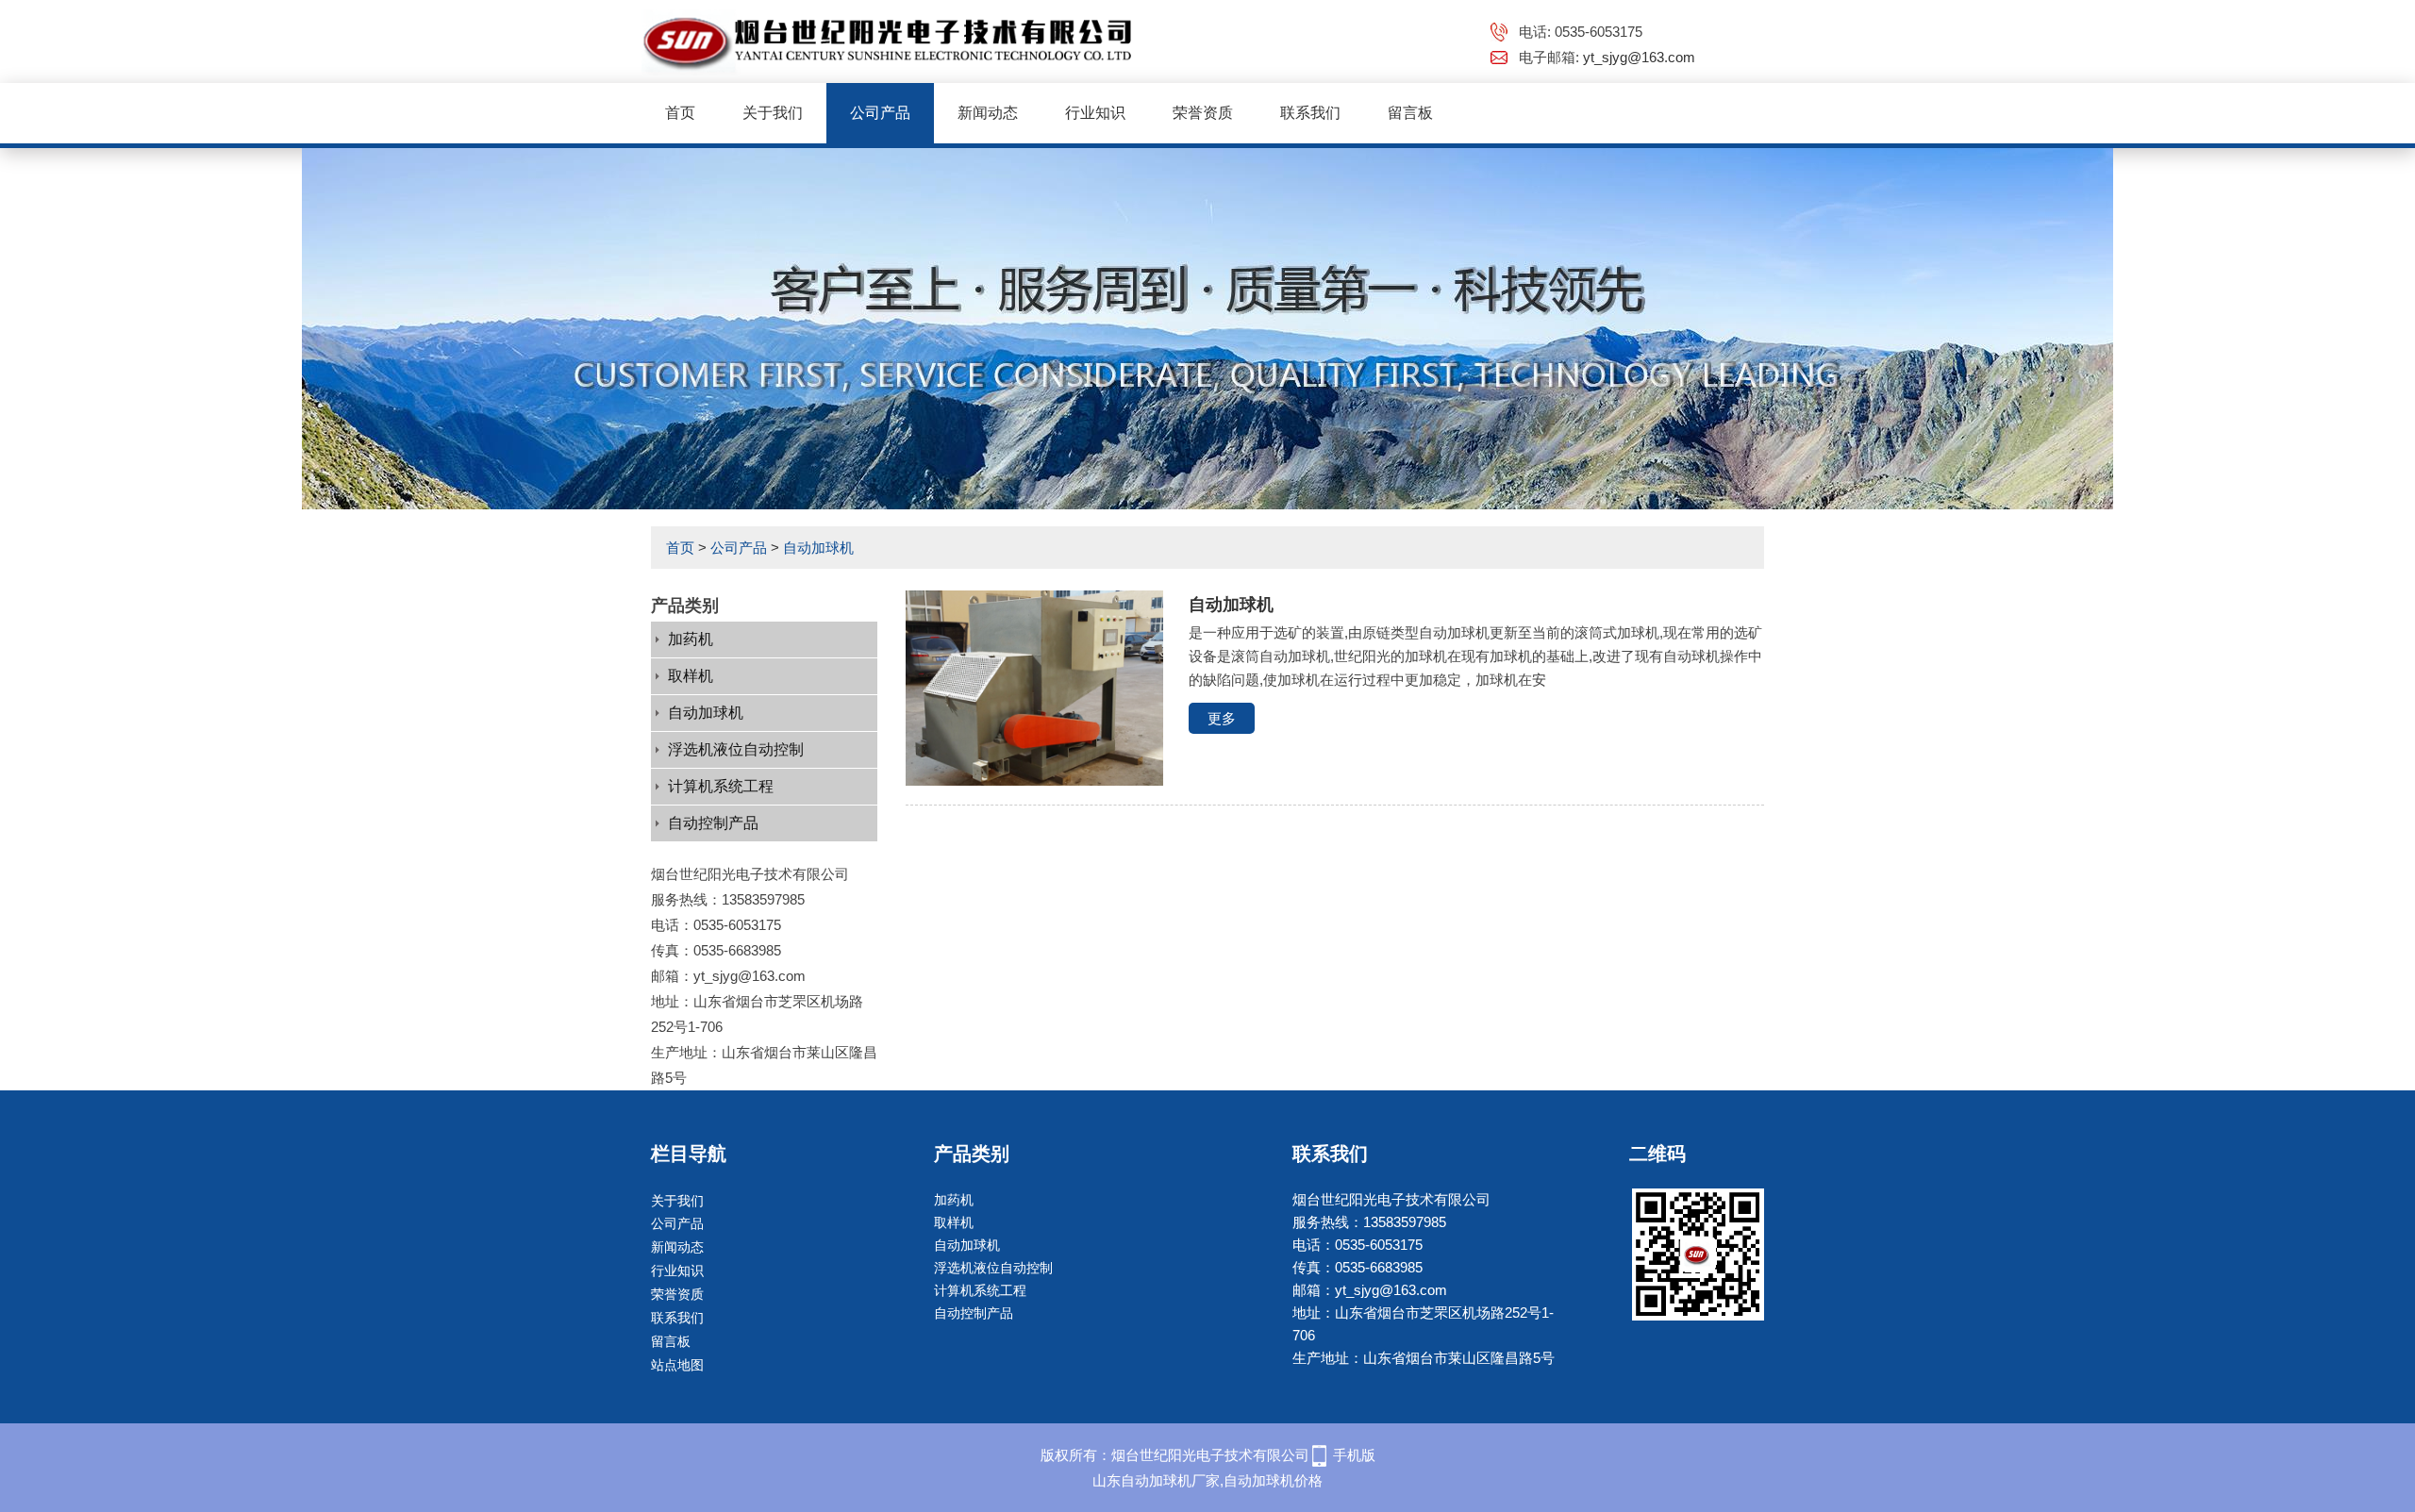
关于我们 (773, 113)
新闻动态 (988, 113)
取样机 (691, 676)
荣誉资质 (1203, 113)
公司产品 (880, 113)
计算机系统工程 (721, 786)
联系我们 (1310, 113)
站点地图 (677, 1365)
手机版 (1354, 1455)
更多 (1222, 718)
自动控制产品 (713, 823)
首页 (680, 113)
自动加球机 (818, 548)
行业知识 (1095, 113)
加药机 (691, 639)
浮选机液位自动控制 (736, 749)
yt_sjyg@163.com (1639, 57)
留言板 (1410, 113)
